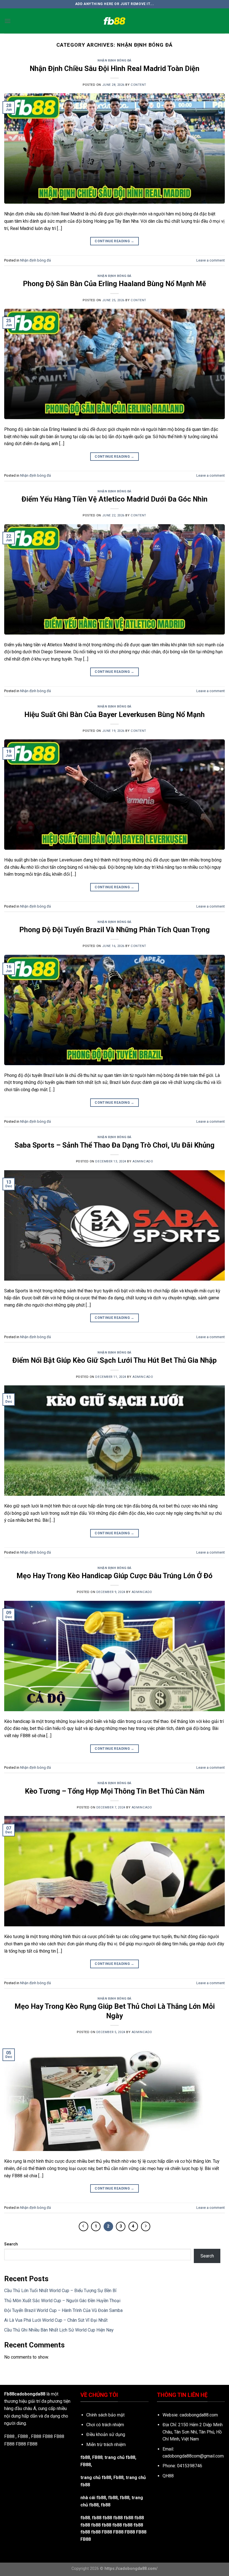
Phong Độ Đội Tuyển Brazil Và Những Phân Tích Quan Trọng (115, 930)
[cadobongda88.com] (115, 21)
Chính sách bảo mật (105, 2415)
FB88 (48, 2436)
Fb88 (118, 2478)
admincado (143, 1161)
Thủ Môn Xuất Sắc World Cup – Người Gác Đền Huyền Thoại (62, 2301)
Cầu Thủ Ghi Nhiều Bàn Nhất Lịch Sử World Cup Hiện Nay (59, 2330)
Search (11, 2244)
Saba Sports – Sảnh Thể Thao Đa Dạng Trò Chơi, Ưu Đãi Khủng (115, 1145)
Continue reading (115, 241)
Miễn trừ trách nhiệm (106, 2445)
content (139, 85)
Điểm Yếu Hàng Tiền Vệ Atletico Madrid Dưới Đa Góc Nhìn (115, 499)
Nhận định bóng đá (115, 60)
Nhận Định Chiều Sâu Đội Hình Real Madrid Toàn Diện (115, 68)
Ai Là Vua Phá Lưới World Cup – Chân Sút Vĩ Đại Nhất (56, 2320)
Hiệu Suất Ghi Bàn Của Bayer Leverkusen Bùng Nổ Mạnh (115, 714)
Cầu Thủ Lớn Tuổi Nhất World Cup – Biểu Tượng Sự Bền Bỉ (60, 2291)
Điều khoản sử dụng (106, 2434)
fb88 (125, 2498)
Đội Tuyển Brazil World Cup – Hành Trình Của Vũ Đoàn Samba (63, 2310)
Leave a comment (211, 260)
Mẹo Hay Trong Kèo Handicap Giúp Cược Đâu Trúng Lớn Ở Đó (115, 1576)
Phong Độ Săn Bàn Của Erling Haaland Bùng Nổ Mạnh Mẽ (115, 284)
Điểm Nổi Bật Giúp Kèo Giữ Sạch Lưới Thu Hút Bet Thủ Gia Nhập (115, 1360)
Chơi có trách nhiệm (105, 2425)
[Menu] (8, 21)
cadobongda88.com (199, 2415)
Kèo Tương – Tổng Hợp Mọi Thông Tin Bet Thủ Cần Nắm (115, 1791)
